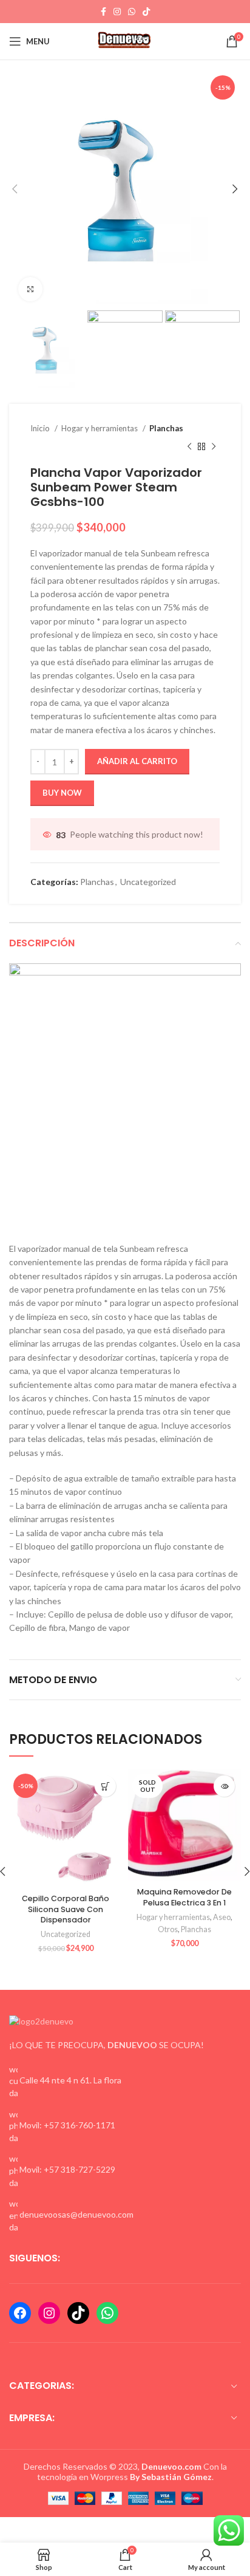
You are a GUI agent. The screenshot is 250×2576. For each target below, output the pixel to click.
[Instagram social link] (117, 12)
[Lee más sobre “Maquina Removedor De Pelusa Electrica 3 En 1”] (224, 1786)
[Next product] (214, 447)
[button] (105, 1786)
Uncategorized (148, 882)
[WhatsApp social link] (132, 12)
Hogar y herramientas (100, 428)
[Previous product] (189, 447)
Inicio (41, 428)
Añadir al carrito (137, 761)
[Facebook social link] (103, 12)
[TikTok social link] (146, 12)
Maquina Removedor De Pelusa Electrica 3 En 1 (184, 1897)
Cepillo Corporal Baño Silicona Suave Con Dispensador (66, 1909)
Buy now (62, 793)
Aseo (222, 1917)
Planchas (166, 428)
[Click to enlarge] (30, 289)
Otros (168, 1929)
